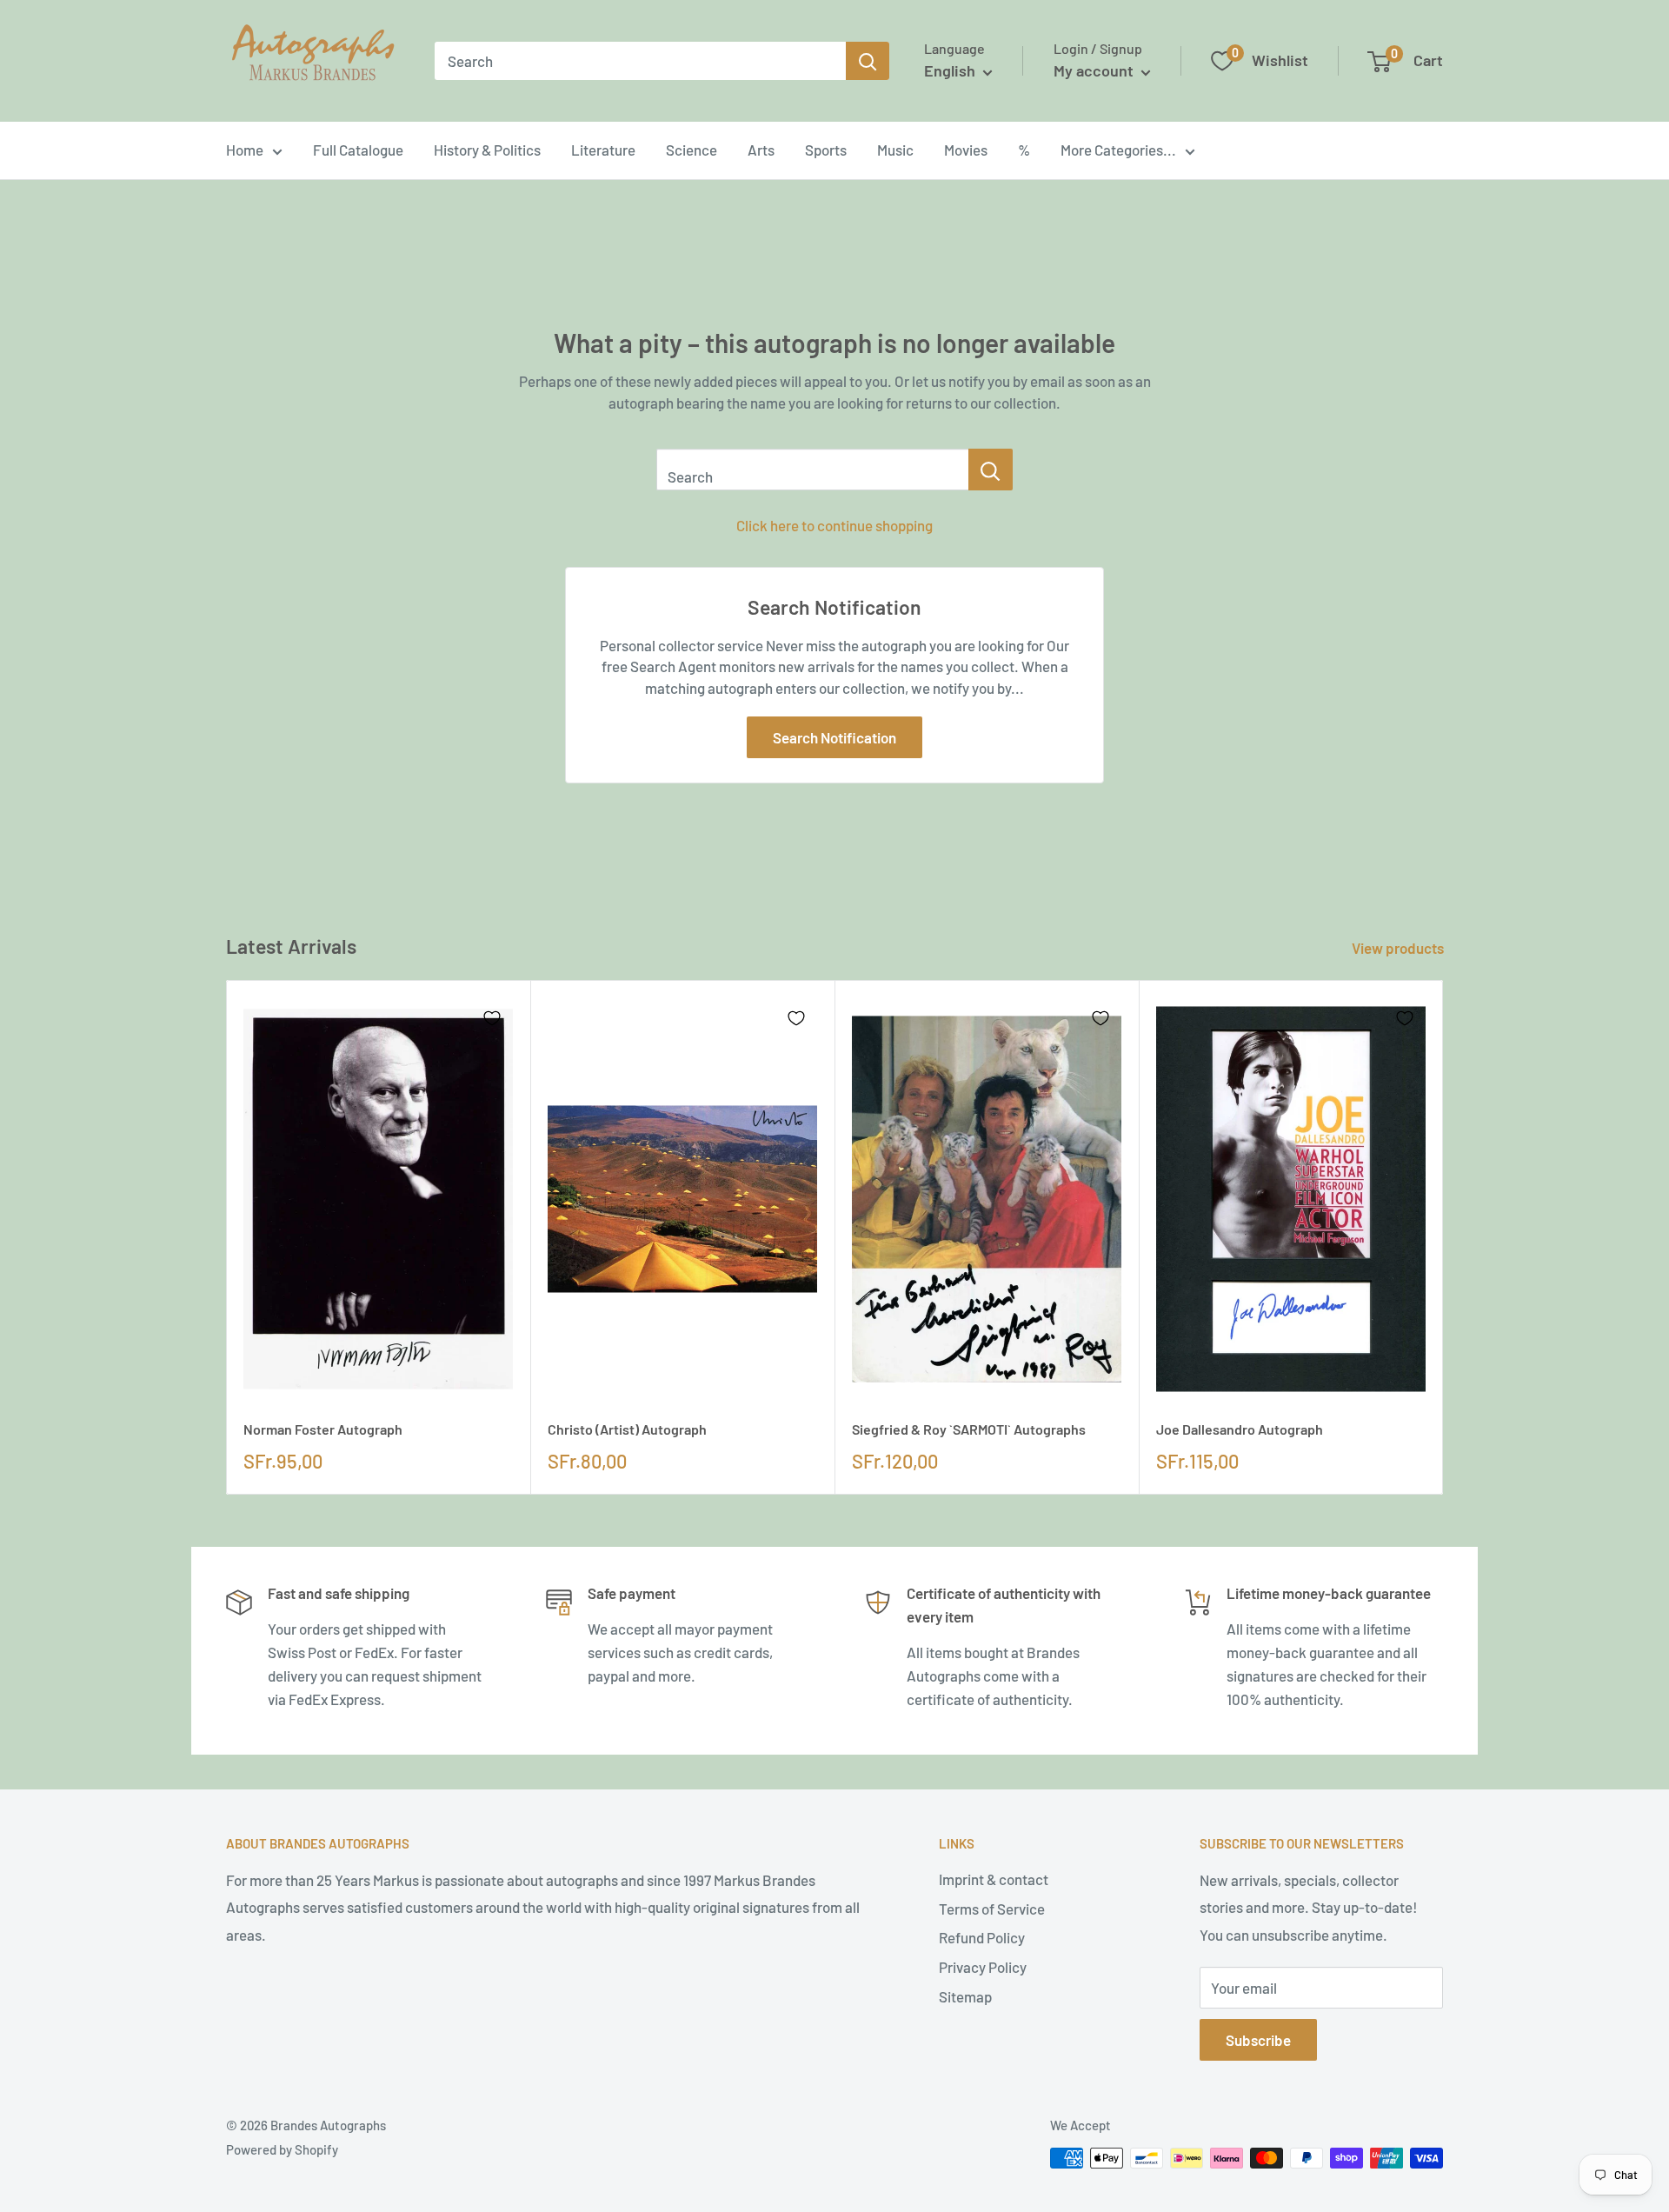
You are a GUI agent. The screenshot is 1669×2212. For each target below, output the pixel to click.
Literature (603, 150)
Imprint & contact (994, 1879)
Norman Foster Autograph (323, 1429)
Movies (966, 150)
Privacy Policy (983, 1967)
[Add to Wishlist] (492, 1018)
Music (895, 150)
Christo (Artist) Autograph (627, 1429)
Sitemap (965, 1996)
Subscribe (1258, 2040)
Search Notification (834, 737)
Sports (826, 150)
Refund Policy (982, 1937)
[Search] (868, 61)
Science (692, 150)
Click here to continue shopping (834, 525)
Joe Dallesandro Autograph (1240, 1429)
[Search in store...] (991, 470)
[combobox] (640, 61)
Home (245, 150)
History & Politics (487, 150)
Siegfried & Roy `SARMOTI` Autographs (969, 1429)
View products (1399, 948)
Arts (761, 150)
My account (1095, 70)
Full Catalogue (358, 150)
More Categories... (1118, 150)
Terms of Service (992, 1909)
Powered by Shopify (282, 2149)
